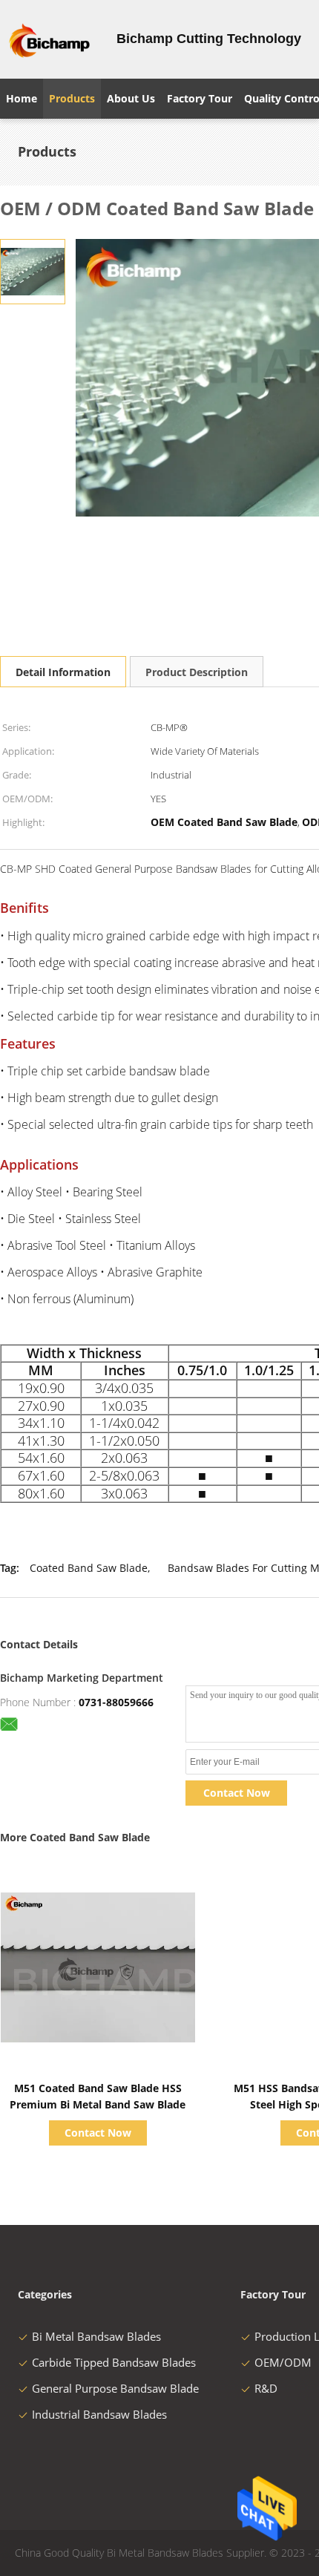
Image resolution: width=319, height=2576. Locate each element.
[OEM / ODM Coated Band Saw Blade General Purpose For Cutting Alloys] (33, 271)
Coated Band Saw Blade (89, 1568)
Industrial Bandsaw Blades (99, 2414)
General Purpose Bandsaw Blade (115, 2388)
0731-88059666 (116, 1702)
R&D (266, 2388)
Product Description (197, 672)
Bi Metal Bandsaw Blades (96, 2336)
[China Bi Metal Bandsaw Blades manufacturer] (49, 39)
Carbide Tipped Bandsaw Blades (114, 2362)
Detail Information (63, 672)
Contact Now (237, 1793)
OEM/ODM (283, 2362)
